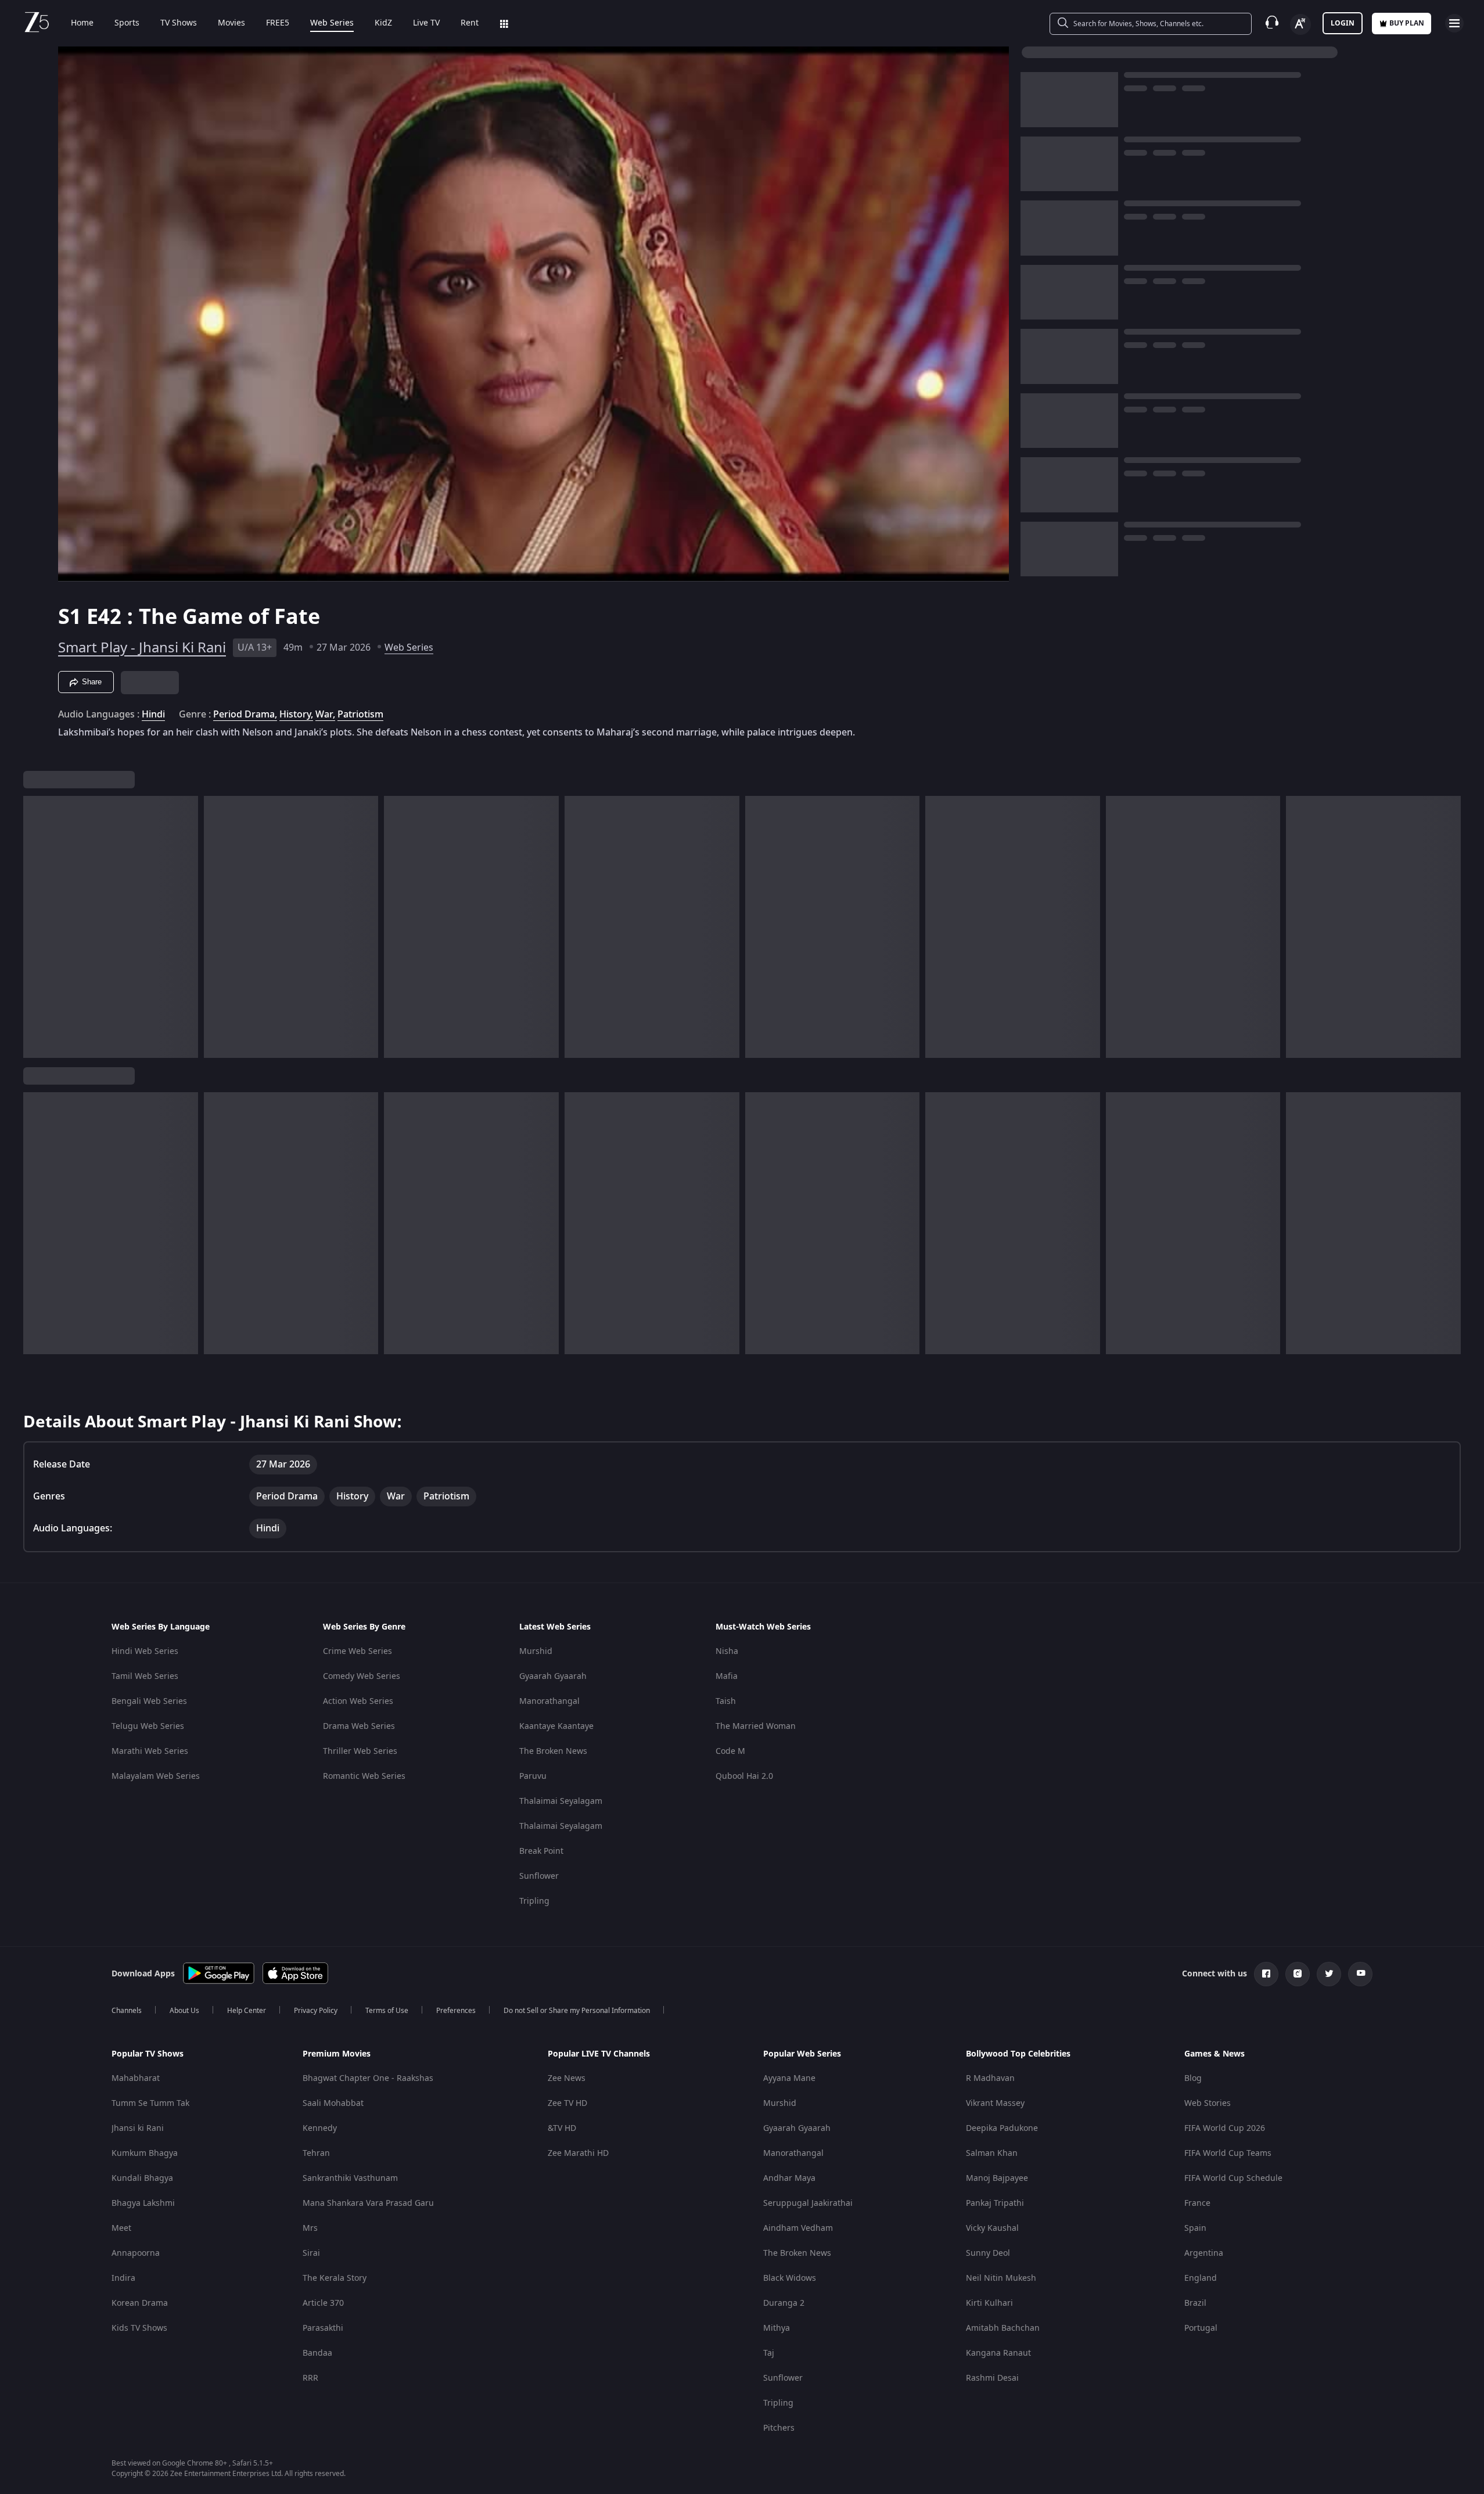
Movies (231, 23)
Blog (1193, 2078)
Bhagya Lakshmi (143, 2203)
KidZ (383, 23)
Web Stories (1208, 2103)
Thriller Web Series (360, 1751)
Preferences (456, 2011)
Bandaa (317, 2353)
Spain (1195, 2228)
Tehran (316, 2153)
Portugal (1201, 2328)
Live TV (426, 23)
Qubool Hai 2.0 (744, 1776)
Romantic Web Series (364, 1776)
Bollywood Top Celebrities (1018, 2054)
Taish (726, 1701)
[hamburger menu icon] (1454, 23)
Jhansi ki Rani (138, 2128)
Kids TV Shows (139, 2328)
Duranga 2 (784, 2303)
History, (296, 715)
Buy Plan (1407, 23)
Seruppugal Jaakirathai (808, 2203)
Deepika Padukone (1002, 2128)
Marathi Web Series (150, 1751)
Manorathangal (549, 1701)
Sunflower (539, 1876)
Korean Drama (140, 2303)
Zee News (567, 2078)
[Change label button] (1300, 24)
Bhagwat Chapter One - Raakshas (368, 2078)
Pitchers (779, 2428)
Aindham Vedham (798, 2228)
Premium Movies (337, 2054)
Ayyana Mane (789, 2078)
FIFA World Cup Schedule (1233, 2178)
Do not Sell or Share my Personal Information (577, 2011)
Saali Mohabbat (333, 2103)
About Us (184, 2011)
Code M (730, 1751)
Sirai (311, 2253)
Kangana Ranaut (998, 2353)
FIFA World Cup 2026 (1225, 2128)
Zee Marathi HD (578, 2153)
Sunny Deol (988, 2253)
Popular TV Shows (148, 2054)
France (1197, 2203)
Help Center (247, 2011)
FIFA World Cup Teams (1228, 2153)
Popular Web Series (802, 2054)
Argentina (1204, 2253)
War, (325, 715)
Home (82, 23)
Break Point (541, 1851)
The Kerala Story (335, 2278)
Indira (123, 2278)
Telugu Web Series (148, 1726)
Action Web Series (358, 1701)
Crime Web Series (357, 1651)
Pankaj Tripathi (995, 2203)
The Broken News (553, 1751)
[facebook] (1266, 1974)
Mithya (777, 2328)
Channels (127, 2011)
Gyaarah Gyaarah (553, 1676)
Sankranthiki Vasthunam (350, 2178)
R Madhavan (990, 2078)
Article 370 (323, 2303)
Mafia (727, 1676)
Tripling (534, 1901)
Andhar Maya (789, 2178)
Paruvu (533, 1776)
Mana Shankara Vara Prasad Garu (368, 2203)
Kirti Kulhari (989, 2303)
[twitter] (1329, 1974)
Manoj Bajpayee (997, 2178)
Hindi (153, 715)
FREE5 (278, 23)
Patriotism (360, 715)
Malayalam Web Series (156, 1776)
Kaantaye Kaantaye (556, 1726)
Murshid (536, 1651)
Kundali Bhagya (142, 2178)
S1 (72, 617)
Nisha (727, 1651)
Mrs (310, 2228)
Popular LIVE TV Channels (599, 2054)
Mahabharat (136, 2078)
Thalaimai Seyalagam (561, 1801)
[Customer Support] (1272, 23)
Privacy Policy (316, 2011)
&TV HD (562, 2128)
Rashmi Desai (992, 2378)
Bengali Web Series (149, 1701)
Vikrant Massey (995, 2103)
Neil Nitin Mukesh (1001, 2278)
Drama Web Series (359, 1726)
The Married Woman (756, 1726)
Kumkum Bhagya (145, 2153)
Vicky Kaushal (992, 2228)
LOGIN (1343, 23)
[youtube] (1360, 1974)
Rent (470, 23)
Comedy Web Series (362, 1676)
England (1201, 2278)
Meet (121, 2228)
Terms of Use (387, 2011)
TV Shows (179, 23)
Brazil (1195, 2303)
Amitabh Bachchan (1003, 2328)
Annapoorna (136, 2253)
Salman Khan (992, 2153)
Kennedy (320, 2128)
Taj (769, 2353)
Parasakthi (323, 2328)
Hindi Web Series (145, 1651)
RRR (310, 2378)
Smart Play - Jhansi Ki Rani (142, 648)
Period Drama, (245, 715)
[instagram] (1298, 1974)
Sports (127, 23)
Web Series (332, 23)
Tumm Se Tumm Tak (150, 2103)
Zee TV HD (567, 2103)
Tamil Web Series (145, 1676)
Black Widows (790, 2278)
